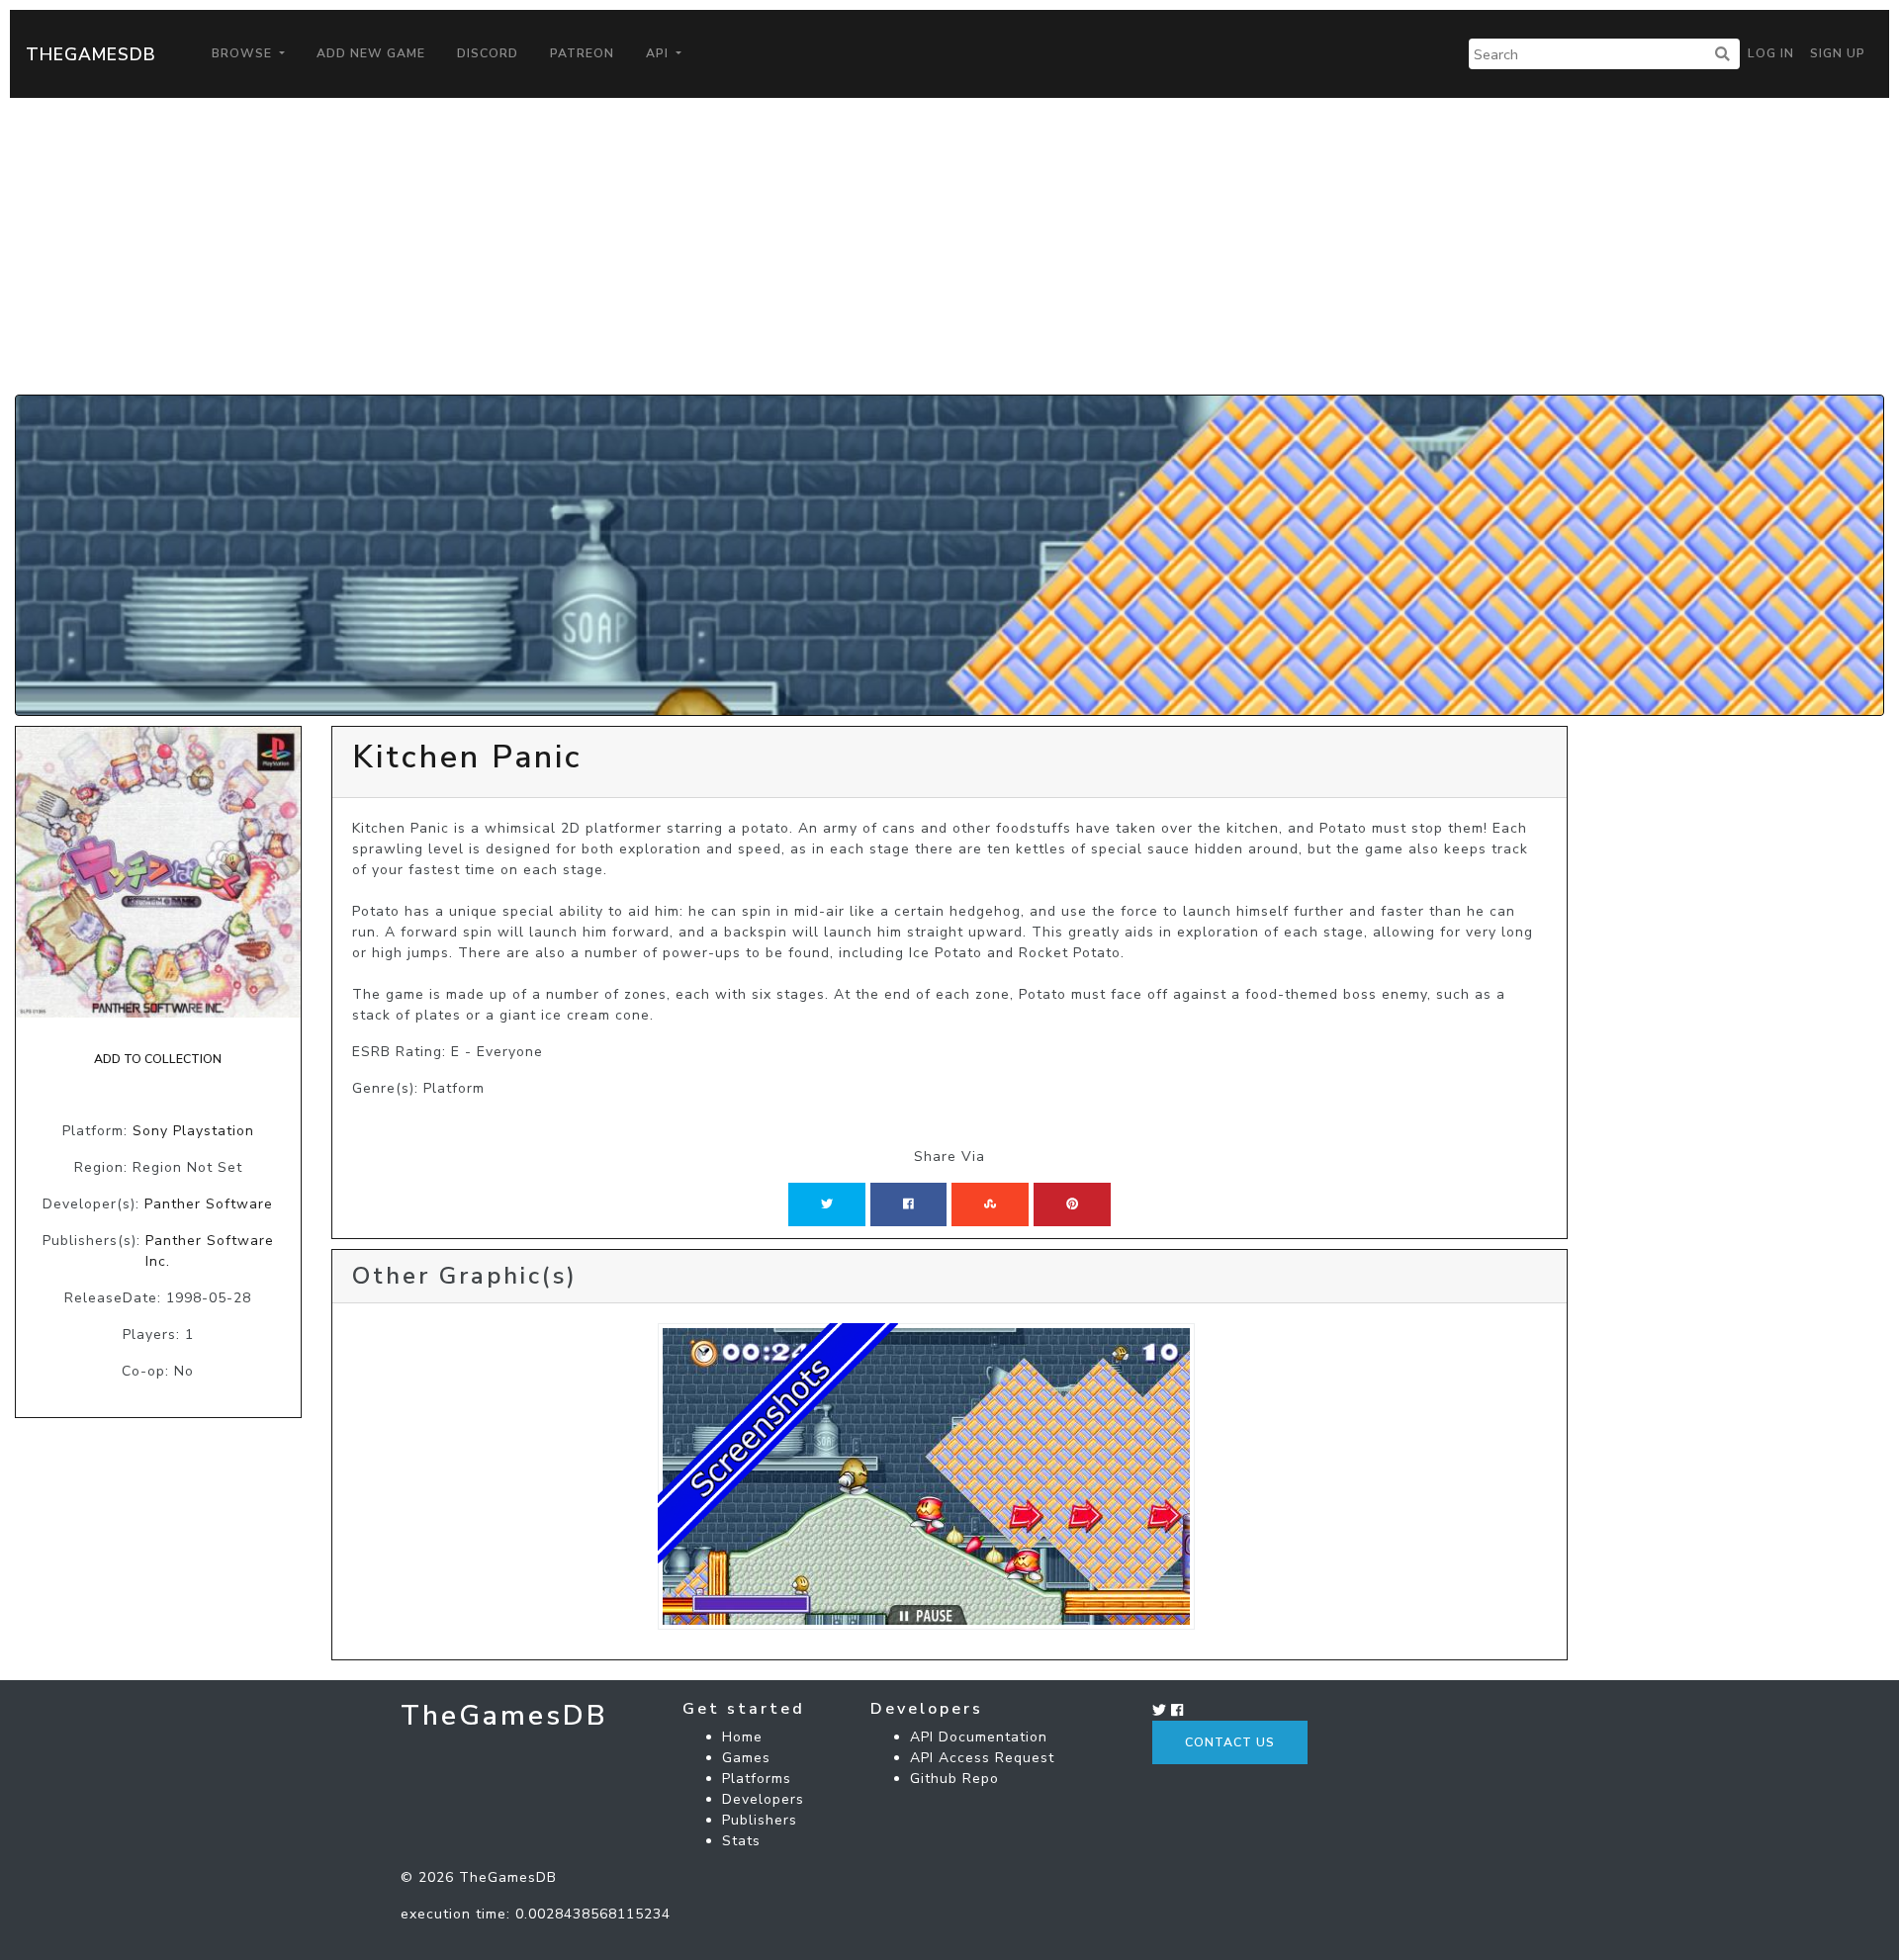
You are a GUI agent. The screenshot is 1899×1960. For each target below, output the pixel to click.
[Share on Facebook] (908, 1204)
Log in (1771, 53)
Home (742, 1737)
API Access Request (982, 1758)
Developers (763, 1799)
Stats (741, 1841)
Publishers (760, 1820)
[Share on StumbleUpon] (990, 1204)
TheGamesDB (91, 54)
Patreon (582, 53)
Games (746, 1758)
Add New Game (371, 53)
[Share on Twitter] (827, 1204)
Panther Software (209, 1204)
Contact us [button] (1230, 1742)
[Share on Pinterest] (1072, 1204)
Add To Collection (158, 1059)
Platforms (757, 1779)
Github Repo (954, 1779)
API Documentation (979, 1737)
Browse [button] (244, 53)
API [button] (659, 53)
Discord (488, 53)
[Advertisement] (949, 246)
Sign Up (1838, 53)
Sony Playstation (193, 1131)
